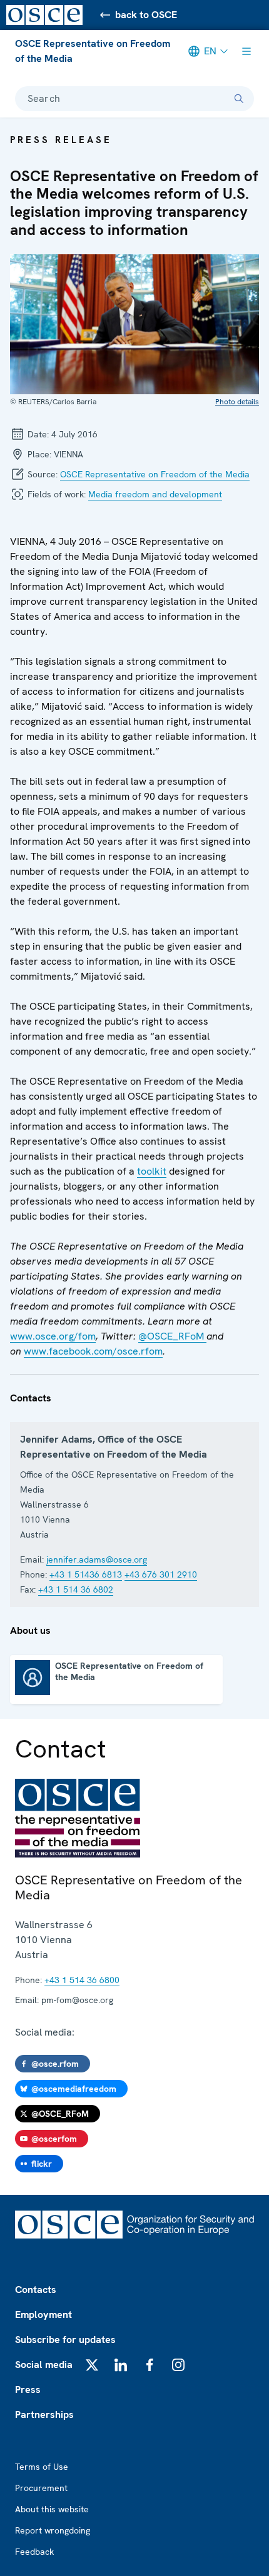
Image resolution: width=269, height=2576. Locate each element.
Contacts (36, 2290)
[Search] (239, 99)
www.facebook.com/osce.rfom (93, 1351)
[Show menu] (246, 51)
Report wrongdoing (53, 2530)
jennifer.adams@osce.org (97, 1559)
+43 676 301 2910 (161, 1574)
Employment (43, 2315)
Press (28, 2390)
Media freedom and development (155, 494)
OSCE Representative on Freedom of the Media (93, 51)
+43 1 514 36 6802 (76, 1589)
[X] (92, 2365)
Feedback (34, 2552)
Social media (44, 2365)
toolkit (152, 1171)
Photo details (237, 402)
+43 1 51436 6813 (86, 1574)
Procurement (41, 2488)
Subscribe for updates (65, 2340)
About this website (52, 2509)
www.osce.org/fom (53, 1336)
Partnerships (44, 2414)
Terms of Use (42, 2467)
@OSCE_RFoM (172, 1336)
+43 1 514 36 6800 (82, 1980)
